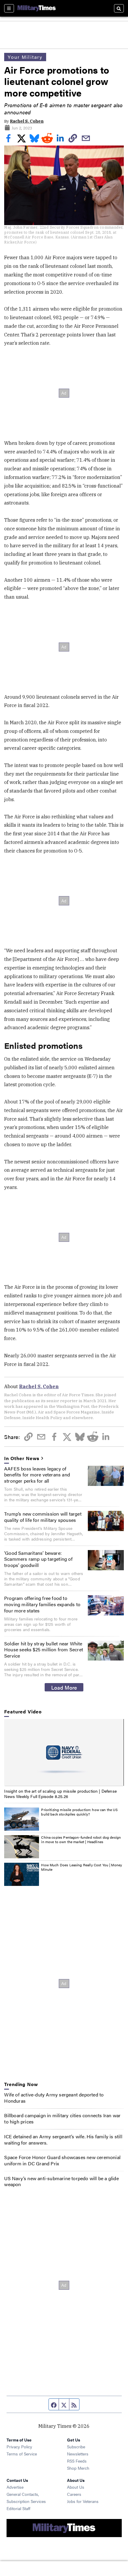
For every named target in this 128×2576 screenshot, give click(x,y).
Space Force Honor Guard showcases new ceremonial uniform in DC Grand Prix (62, 2160)
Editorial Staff (18, 2508)
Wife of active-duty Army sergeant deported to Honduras (54, 2098)
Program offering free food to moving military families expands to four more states (42, 1604)
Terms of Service (22, 2454)
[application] (64, 1753)
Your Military (25, 57)
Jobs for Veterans (83, 2501)
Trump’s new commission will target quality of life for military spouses (43, 1517)
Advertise (15, 2487)
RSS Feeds (77, 2461)
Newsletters (78, 2454)
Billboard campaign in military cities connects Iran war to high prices (62, 2118)
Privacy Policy (19, 2447)
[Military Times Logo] (37, 8)
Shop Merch (78, 2468)
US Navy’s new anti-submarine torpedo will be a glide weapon (61, 2181)
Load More (64, 1687)
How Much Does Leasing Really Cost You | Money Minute (82, 1867)
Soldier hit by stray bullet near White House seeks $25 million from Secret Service (44, 1650)
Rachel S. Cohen (27, 121)
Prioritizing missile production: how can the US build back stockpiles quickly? (79, 1812)
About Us (76, 2487)
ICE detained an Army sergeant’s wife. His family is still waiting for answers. (63, 2139)
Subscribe (76, 2447)
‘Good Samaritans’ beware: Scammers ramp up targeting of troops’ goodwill (38, 1559)
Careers (74, 2494)
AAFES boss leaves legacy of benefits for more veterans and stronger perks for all (37, 1475)
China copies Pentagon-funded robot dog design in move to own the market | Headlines (81, 1840)
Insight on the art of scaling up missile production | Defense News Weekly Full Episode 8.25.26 (60, 1794)
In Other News (22, 1458)
